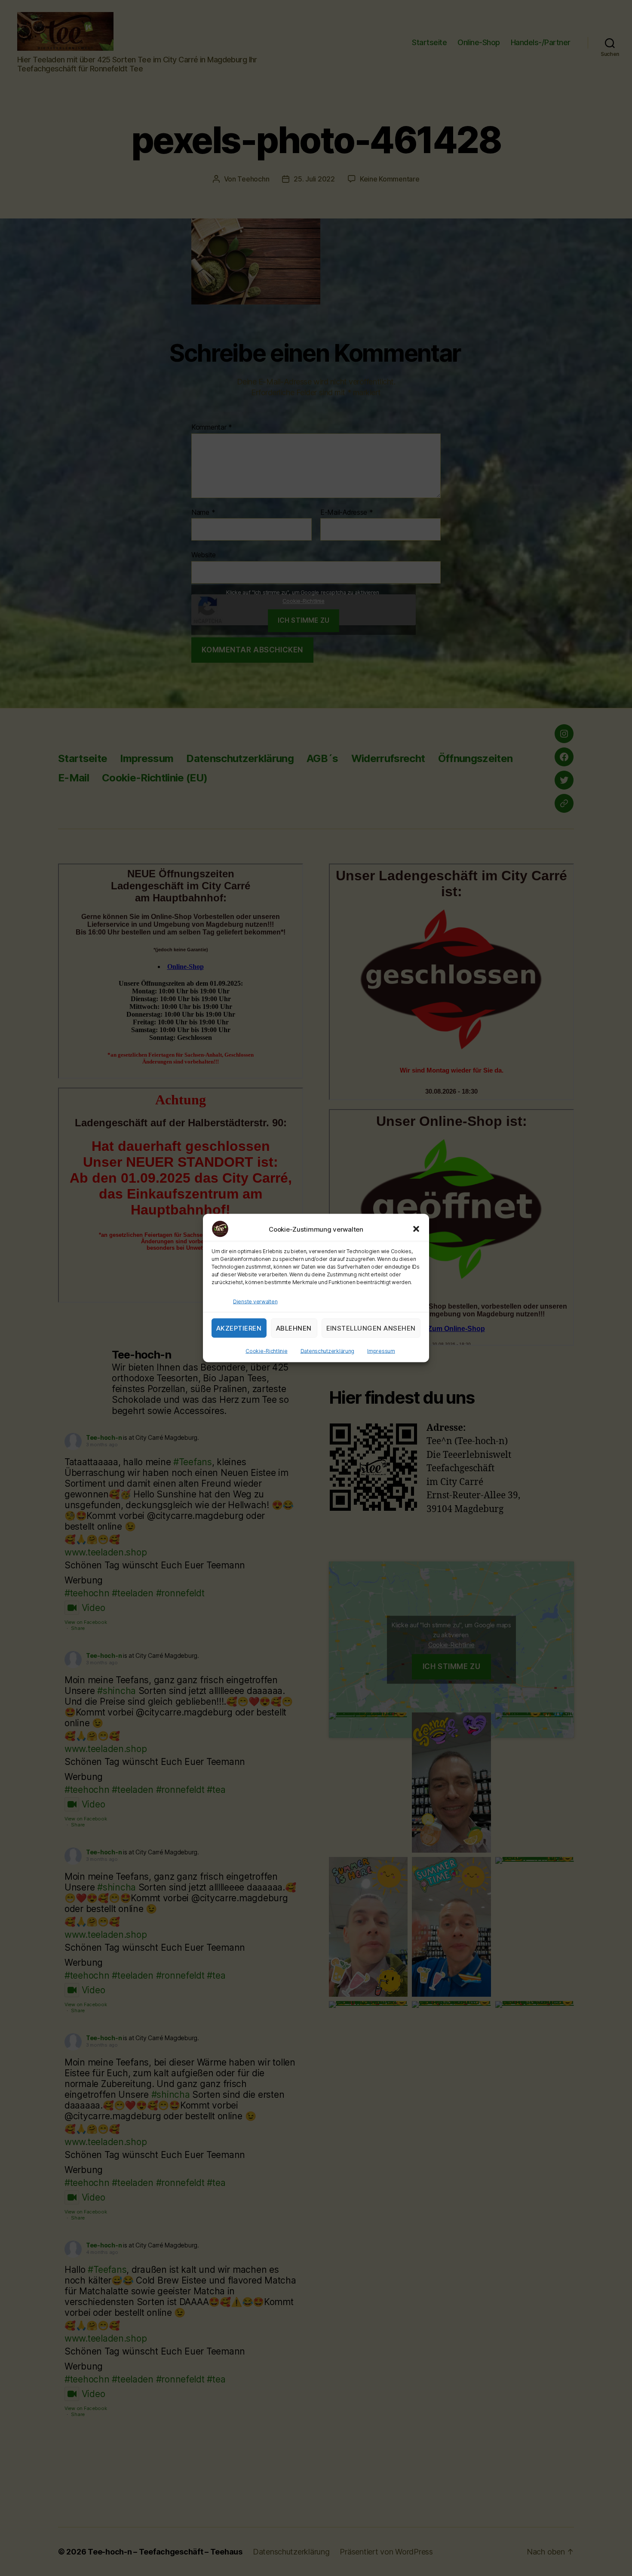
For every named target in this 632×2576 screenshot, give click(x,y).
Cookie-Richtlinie (266, 1351)
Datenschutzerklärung (328, 1351)
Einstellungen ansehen (371, 1328)
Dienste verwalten (255, 1302)
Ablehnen (294, 1328)
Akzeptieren (239, 1328)
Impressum (381, 1351)
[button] (416, 1229)
